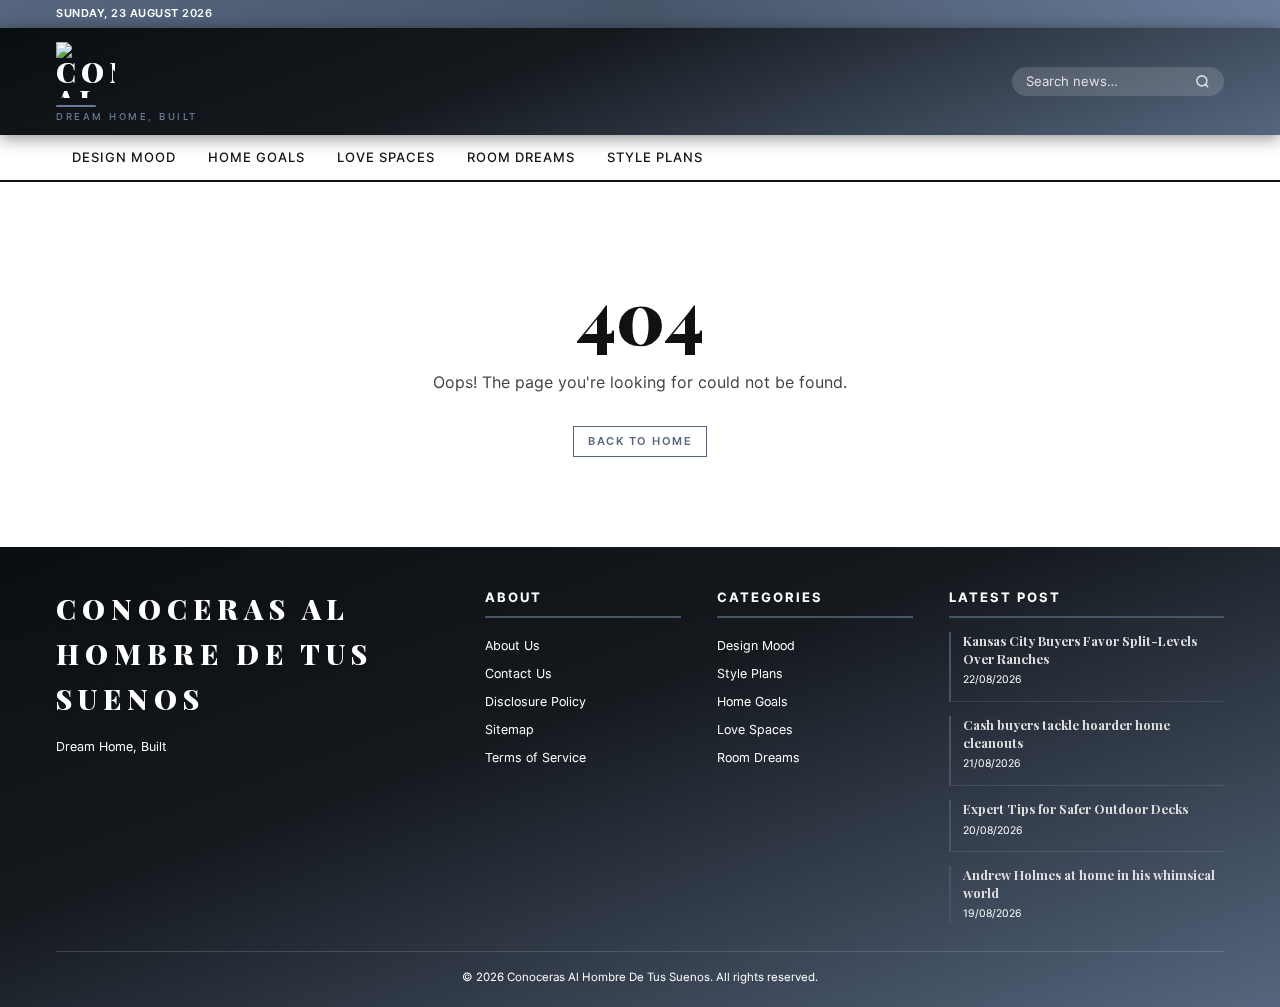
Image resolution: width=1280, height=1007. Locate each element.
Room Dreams (521, 157)
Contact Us (518, 673)
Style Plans (655, 157)
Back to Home (640, 441)
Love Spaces (386, 157)
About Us (512, 645)
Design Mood (124, 157)
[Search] (1208, 81)
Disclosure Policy (535, 701)
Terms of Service (535, 757)
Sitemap (509, 729)
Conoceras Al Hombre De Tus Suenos (214, 653)
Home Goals (256, 157)
